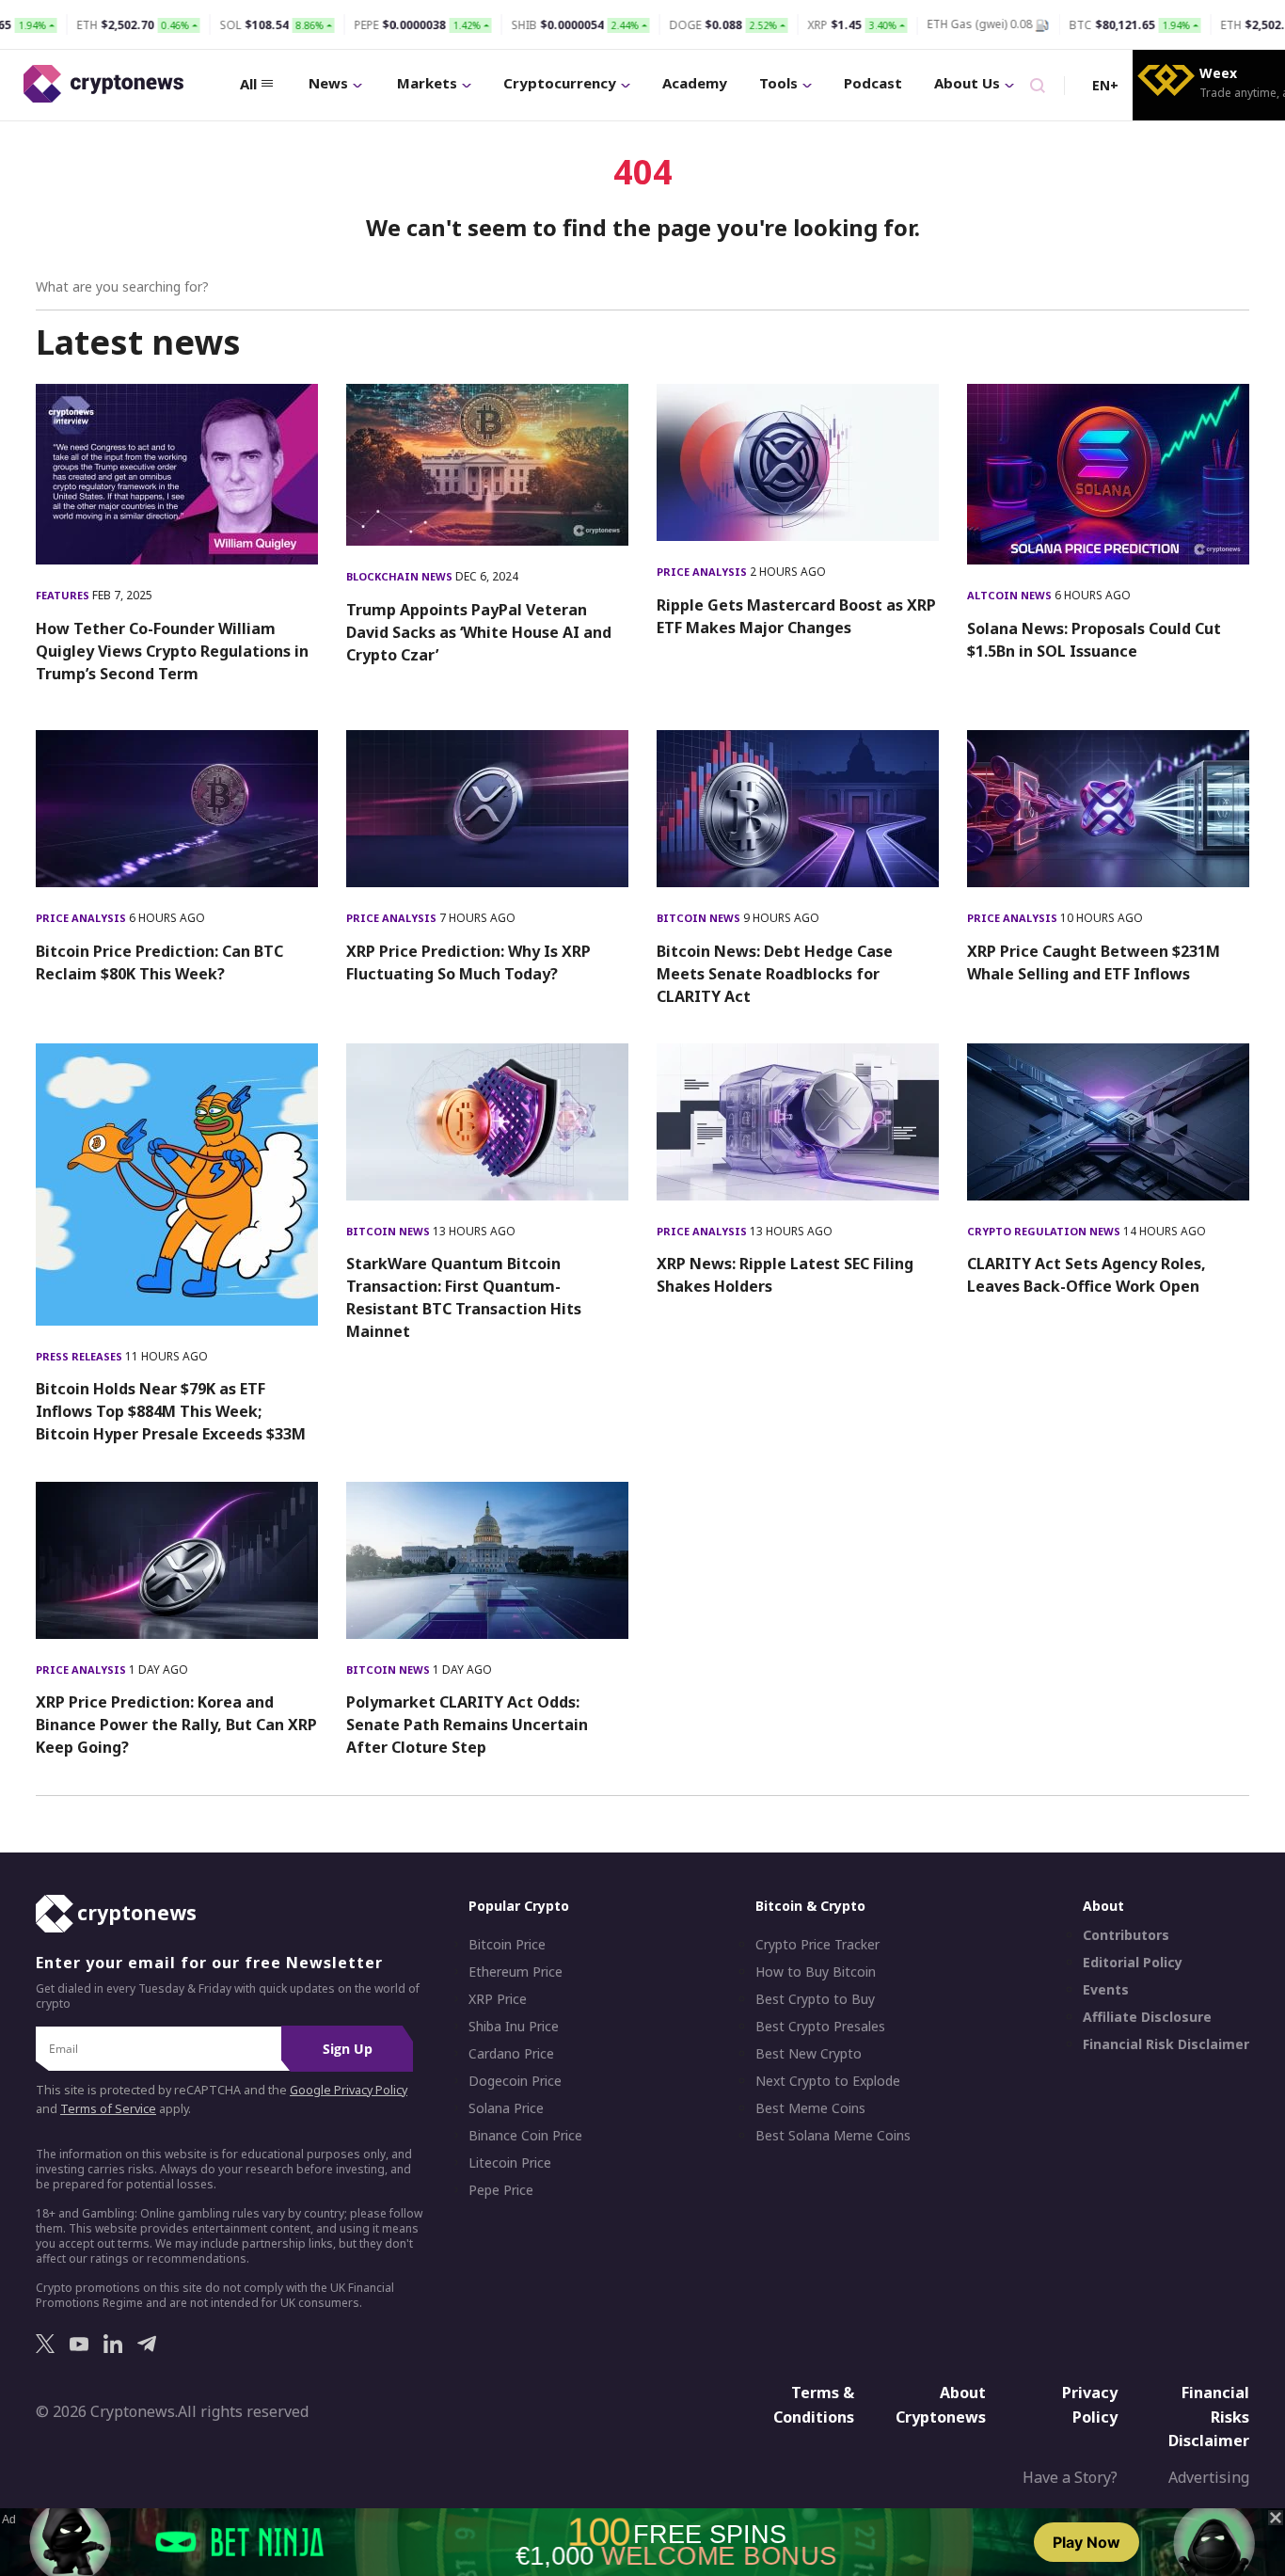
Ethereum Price (516, 1972)
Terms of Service (108, 2109)
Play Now (1087, 2542)
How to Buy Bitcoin (816, 1972)
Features (64, 595)
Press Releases (80, 1356)
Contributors (1126, 1935)
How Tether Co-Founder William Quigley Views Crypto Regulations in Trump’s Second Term (172, 651)
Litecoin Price (510, 2163)
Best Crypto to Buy (815, 1999)
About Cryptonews (941, 2405)
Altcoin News (1011, 595)
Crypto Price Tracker (817, 1945)
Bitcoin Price (507, 1945)
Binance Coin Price (525, 2136)
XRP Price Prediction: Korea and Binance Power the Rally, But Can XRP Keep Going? (176, 1725)
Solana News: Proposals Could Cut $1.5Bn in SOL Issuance (1094, 640)
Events (1106, 1990)
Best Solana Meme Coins (833, 2136)
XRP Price (498, 1999)
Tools (778, 83)
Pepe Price (501, 2190)
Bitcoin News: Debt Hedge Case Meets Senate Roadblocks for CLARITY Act (775, 974)
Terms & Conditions (814, 2405)
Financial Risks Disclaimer (1209, 2417)
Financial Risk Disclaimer (1166, 2044)
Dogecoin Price (515, 2081)
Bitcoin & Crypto (810, 1906)
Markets (427, 83)
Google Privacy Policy (349, 2090)
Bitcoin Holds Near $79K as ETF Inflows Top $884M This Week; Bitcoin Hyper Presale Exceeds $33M (171, 1411)
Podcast (873, 83)
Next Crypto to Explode (828, 2081)
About (1103, 1906)
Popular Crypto (519, 1906)
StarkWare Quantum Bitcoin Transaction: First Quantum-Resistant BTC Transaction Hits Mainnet (464, 1297)
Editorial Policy (1133, 1963)
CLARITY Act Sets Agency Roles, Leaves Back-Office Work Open (1087, 1275)
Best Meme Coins (810, 2108)
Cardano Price (511, 2054)
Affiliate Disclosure (1147, 2017)
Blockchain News (401, 576)
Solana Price (506, 2108)
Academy (695, 83)
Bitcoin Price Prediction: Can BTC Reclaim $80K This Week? (159, 962)
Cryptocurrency (560, 83)
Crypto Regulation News (1045, 1231)
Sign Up (348, 2049)
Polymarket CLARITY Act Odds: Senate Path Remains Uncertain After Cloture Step (467, 1725)
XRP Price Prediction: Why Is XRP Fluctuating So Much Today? (468, 962)
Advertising (1209, 2477)
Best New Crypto (809, 2054)
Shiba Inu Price (514, 2027)
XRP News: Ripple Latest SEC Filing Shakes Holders (785, 1275)
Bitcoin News (700, 918)
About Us (967, 83)
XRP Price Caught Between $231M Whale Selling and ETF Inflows (1094, 962)
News (328, 83)
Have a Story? (1070, 2477)
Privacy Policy (1090, 2405)
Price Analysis (703, 572)
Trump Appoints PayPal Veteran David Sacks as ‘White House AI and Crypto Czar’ (479, 632)
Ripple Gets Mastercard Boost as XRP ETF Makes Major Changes (796, 616)
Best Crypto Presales (820, 2027)
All (248, 84)
